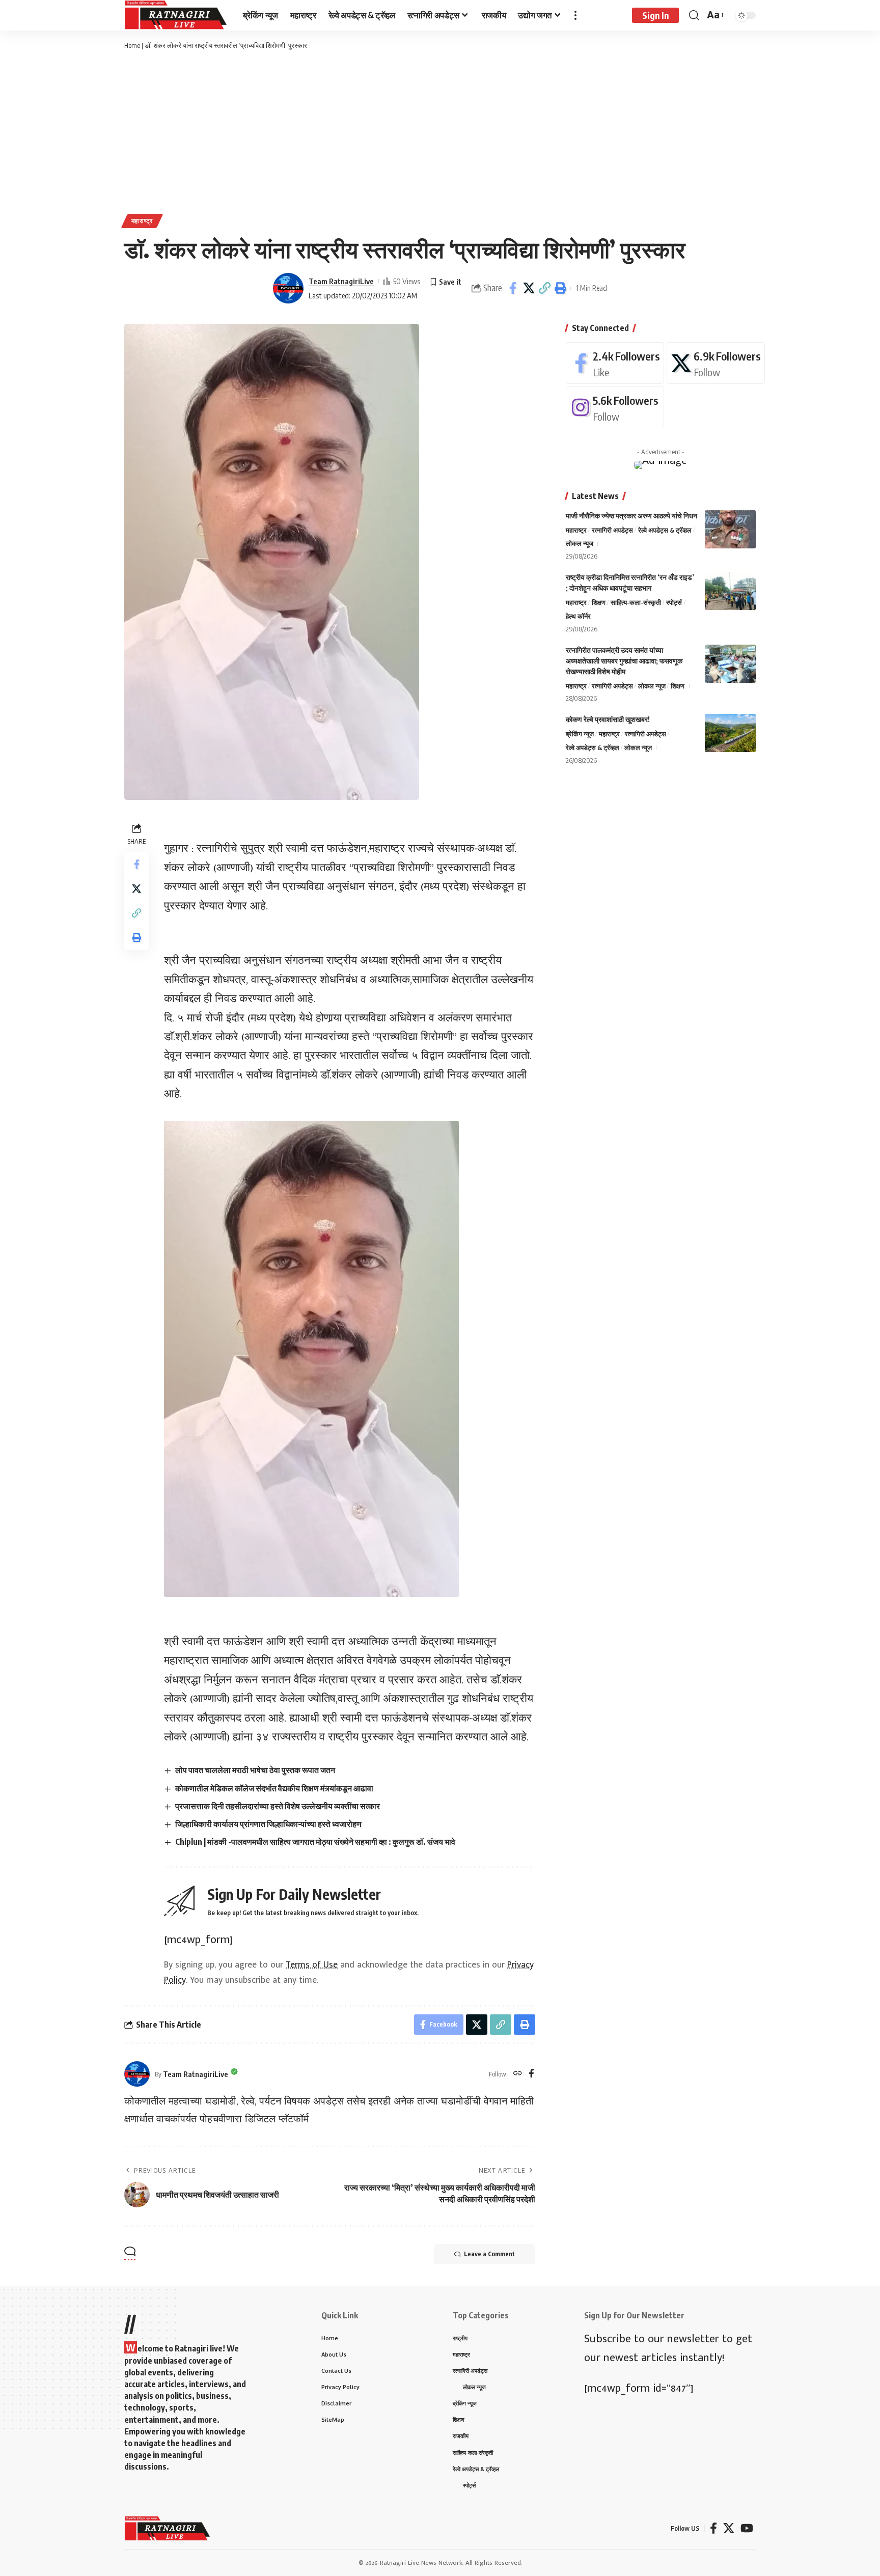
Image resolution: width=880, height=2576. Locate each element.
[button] (544, 288)
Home (132, 45)
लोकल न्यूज (580, 543)
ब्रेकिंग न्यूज (580, 734)
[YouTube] (747, 2528)
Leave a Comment (489, 2254)
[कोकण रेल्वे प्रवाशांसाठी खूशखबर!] (730, 733)
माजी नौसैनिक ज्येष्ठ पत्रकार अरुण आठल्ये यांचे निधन (631, 516)
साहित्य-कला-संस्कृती (636, 602)
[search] (694, 15)
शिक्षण (599, 602)
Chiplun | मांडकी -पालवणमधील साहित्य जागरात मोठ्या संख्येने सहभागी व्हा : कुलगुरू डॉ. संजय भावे (315, 1842)
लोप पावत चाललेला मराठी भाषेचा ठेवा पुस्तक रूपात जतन (255, 1770)
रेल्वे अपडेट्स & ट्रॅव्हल (665, 530)
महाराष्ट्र (142, 221)
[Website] (518, 2074)
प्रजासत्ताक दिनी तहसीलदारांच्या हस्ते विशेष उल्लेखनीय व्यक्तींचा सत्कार (278, 1806)
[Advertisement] (440, 132)
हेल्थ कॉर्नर (578, 616)
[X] (716, 363)
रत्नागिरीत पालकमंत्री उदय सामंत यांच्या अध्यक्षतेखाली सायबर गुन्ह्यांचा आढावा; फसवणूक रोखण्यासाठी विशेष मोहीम (624, 661)
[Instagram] (615, 407)
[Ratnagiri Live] (175, 15)
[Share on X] (529, 288)
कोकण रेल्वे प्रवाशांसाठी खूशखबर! (608, 719)
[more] (575, 15)
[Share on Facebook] (513, 288)
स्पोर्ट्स (674, 602)
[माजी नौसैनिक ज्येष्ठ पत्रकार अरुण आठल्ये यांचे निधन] (730, 529)
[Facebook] (531, 2074)
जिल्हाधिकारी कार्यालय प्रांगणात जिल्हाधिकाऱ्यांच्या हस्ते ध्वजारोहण (268, 1824)
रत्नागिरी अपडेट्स (612, 530)
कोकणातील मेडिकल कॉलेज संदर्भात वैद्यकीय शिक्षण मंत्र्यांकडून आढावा (274, 1788)
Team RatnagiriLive (341, 281)
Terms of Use (312, 1965)
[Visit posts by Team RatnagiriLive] (288, 288)
